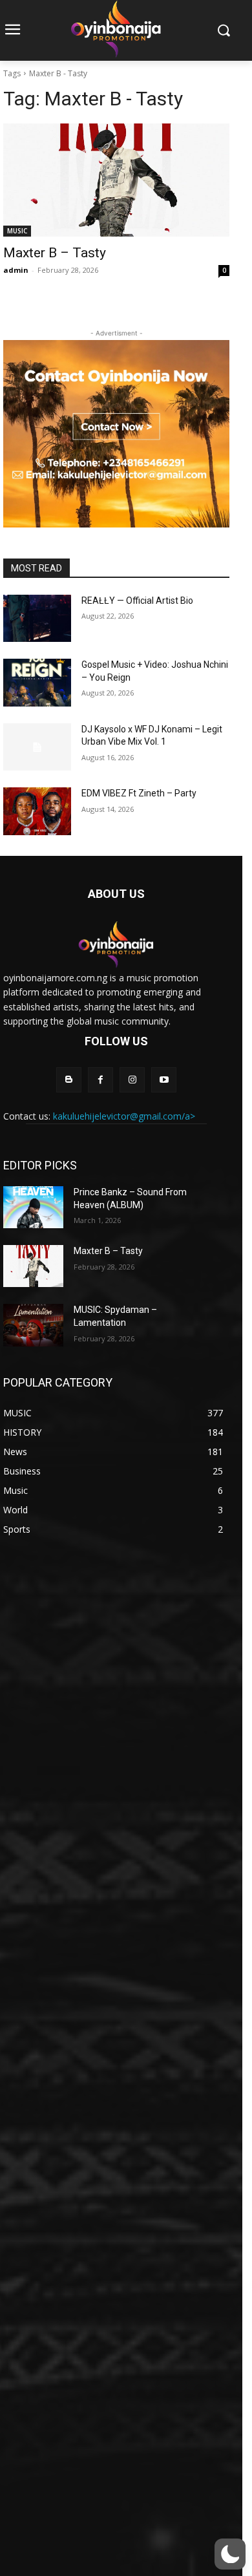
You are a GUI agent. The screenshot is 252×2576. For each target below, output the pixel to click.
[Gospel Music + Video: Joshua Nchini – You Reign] (37, 683)
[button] (230, 2554)
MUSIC (17, 231)
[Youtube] (164, 1080)
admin (16, 270)
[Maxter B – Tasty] (116, 180)
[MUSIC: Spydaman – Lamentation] (33, 1325)
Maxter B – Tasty (55, 253)
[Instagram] (132, 1080)
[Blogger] (69, 1080)
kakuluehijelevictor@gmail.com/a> (124, 1116)
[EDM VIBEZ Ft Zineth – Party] (37, 811)
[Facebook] (100, 1080)
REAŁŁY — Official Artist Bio (137, 601)
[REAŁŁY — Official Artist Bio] (37, 619)
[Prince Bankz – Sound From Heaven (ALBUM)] (33, 1207)
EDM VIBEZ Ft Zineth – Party (139, 793)
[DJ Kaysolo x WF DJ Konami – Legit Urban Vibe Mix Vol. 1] (37, 747)
